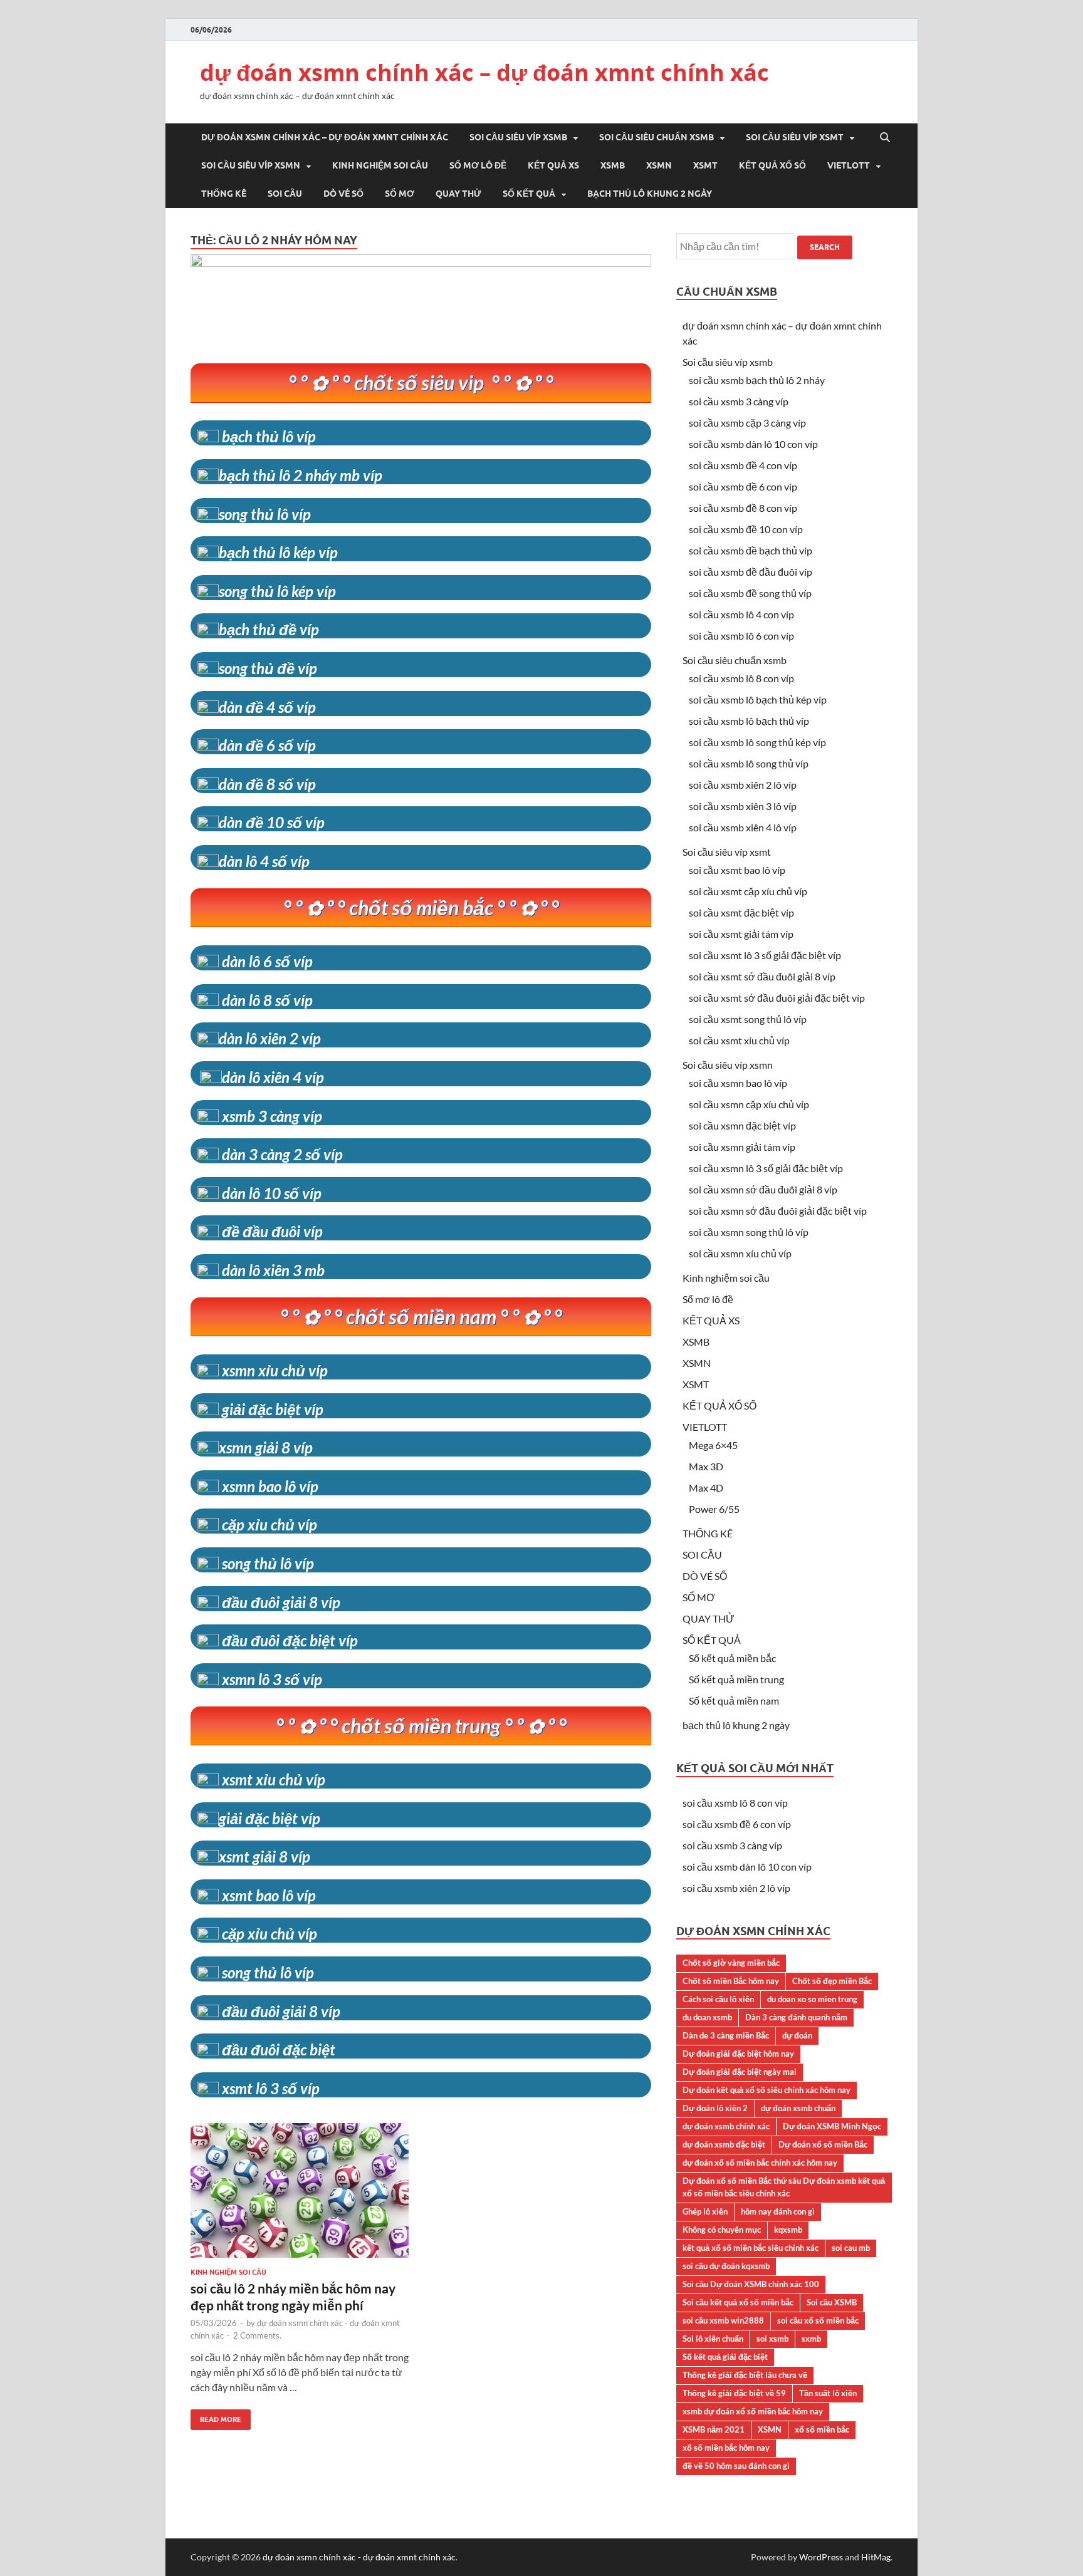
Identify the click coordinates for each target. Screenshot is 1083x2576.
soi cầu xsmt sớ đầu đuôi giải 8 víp (762, 976)
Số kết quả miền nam (734, 1701)
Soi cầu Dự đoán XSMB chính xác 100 (751, 2284)
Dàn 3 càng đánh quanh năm (796, 2017)
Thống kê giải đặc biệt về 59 (734, 2393)
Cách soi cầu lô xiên (718, 1999)
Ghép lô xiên (705, 2211)
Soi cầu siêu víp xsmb (518, 137)
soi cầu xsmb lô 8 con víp (741, 678)
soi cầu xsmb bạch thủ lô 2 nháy (757, 380)
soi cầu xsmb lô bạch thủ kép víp (758, 699)
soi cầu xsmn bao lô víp (738, 1083)
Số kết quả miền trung (736, 1679)
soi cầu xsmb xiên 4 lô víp (743, 827)
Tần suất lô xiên (828, 2393)
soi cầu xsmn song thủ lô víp (749, 1232)
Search (825, 247)
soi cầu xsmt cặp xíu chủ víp (748, 891)
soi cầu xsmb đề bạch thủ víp (751, 550)
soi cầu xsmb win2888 (723, 2320)
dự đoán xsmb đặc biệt (724, 2144)
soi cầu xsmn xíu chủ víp (740, 1253)
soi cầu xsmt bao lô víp (737, 870)
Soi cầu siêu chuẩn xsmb (657, 137)
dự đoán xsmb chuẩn (798, 2108)
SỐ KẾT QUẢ (529, 194)
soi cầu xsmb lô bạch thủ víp (749, 721)
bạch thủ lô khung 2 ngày (650, 194)
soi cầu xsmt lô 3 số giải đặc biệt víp (765, 955)
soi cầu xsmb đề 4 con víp (743, 465)
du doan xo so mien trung (812, 1999)
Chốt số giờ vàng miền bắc (731, 1963)
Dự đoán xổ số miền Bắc (823, 2144)
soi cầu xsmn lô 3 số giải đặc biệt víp (766, 1168)
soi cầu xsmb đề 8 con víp (743, 508)
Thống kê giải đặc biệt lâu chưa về (745, 2375)
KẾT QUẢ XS (553, 165)
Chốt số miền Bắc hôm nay (731, 1981)
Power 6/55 (714, 1509)
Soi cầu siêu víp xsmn (251, 165)
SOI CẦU (285, 194)
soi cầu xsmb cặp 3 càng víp (747, 423)
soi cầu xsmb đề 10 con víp (746, 529)
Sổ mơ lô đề (478, 165)
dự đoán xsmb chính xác (726, 2126)
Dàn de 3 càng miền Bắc (726, 2035)
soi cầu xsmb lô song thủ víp (749, 763)
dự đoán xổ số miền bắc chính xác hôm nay (760, 2163)
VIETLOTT (849, 165)
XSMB (613, 165)
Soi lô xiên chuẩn (713, 2339)
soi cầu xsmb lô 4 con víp (741, 614)
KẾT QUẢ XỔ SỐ (772, 165)
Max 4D (706, 1488)
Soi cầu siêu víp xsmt (795, 137)
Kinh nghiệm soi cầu (380, 165)
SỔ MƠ (400, 194)
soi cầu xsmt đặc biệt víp (741, 912)
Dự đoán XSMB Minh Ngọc (832, 2126)
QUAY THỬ (458, 194)
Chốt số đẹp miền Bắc (832, 1981)
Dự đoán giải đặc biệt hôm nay (738, 2054)
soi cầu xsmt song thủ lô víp (748, 1019)
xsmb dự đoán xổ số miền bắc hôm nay (753, 2411)
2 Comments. (257, 2335)
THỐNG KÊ (224, 194)
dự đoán (797, 2035)
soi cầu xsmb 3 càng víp (739, 401)
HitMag (876, 2557)
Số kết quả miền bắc (732, 1658)
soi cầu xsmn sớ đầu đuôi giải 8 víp (763, 1189)
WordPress (821, 2557)
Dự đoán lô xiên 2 (715, 2108)
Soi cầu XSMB (832, 2302)
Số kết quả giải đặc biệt (725, 2357)
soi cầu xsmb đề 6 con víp (743, 486)
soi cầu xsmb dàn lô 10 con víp (753, 444)
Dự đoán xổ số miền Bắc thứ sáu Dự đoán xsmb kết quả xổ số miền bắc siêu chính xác (784, 2187)
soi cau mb (851, 2248)
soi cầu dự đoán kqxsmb (726, 2266)
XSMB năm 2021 (714, 2429)
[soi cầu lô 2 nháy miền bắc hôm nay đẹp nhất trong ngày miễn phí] (300, 2195)
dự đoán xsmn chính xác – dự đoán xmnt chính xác (484, 72)
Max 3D (706, 1466)
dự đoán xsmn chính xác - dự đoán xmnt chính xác (359, 2557)
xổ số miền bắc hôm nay (726, 2448)
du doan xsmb (707, 2017)
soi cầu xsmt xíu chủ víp (739, 1040)
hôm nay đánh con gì (778, 2211)
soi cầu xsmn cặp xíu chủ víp (749, 1104)
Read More (216, 2417)
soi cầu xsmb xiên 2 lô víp (743, 785)
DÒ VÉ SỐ (343, 194)
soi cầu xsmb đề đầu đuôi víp (751, 572)
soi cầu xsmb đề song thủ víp (750, 593)
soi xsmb (772, 2339)
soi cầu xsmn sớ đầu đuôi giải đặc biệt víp (778, 1211)
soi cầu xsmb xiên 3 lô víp (743, 806)
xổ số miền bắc (822, 2429)
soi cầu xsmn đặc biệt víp (742, 1125)
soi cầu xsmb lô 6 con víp (741, 636)
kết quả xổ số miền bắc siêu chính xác (751, 2248)
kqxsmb (788, 2230)
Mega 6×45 (713, 1445)
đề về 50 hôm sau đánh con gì (736, 2466)
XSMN (659, 165)
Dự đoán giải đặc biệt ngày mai (740, 2072)
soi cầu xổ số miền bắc (818, 2320)
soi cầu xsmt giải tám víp (741, 934)
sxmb (811, 2339)
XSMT (705, 165)
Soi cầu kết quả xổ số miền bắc (738, 2302)
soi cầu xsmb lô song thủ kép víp (757, 742)
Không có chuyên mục (722, 2230)
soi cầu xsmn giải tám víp (742, 1147)
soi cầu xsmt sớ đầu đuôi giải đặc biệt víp (777, 998)
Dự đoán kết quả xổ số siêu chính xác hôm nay (766, 2090)
